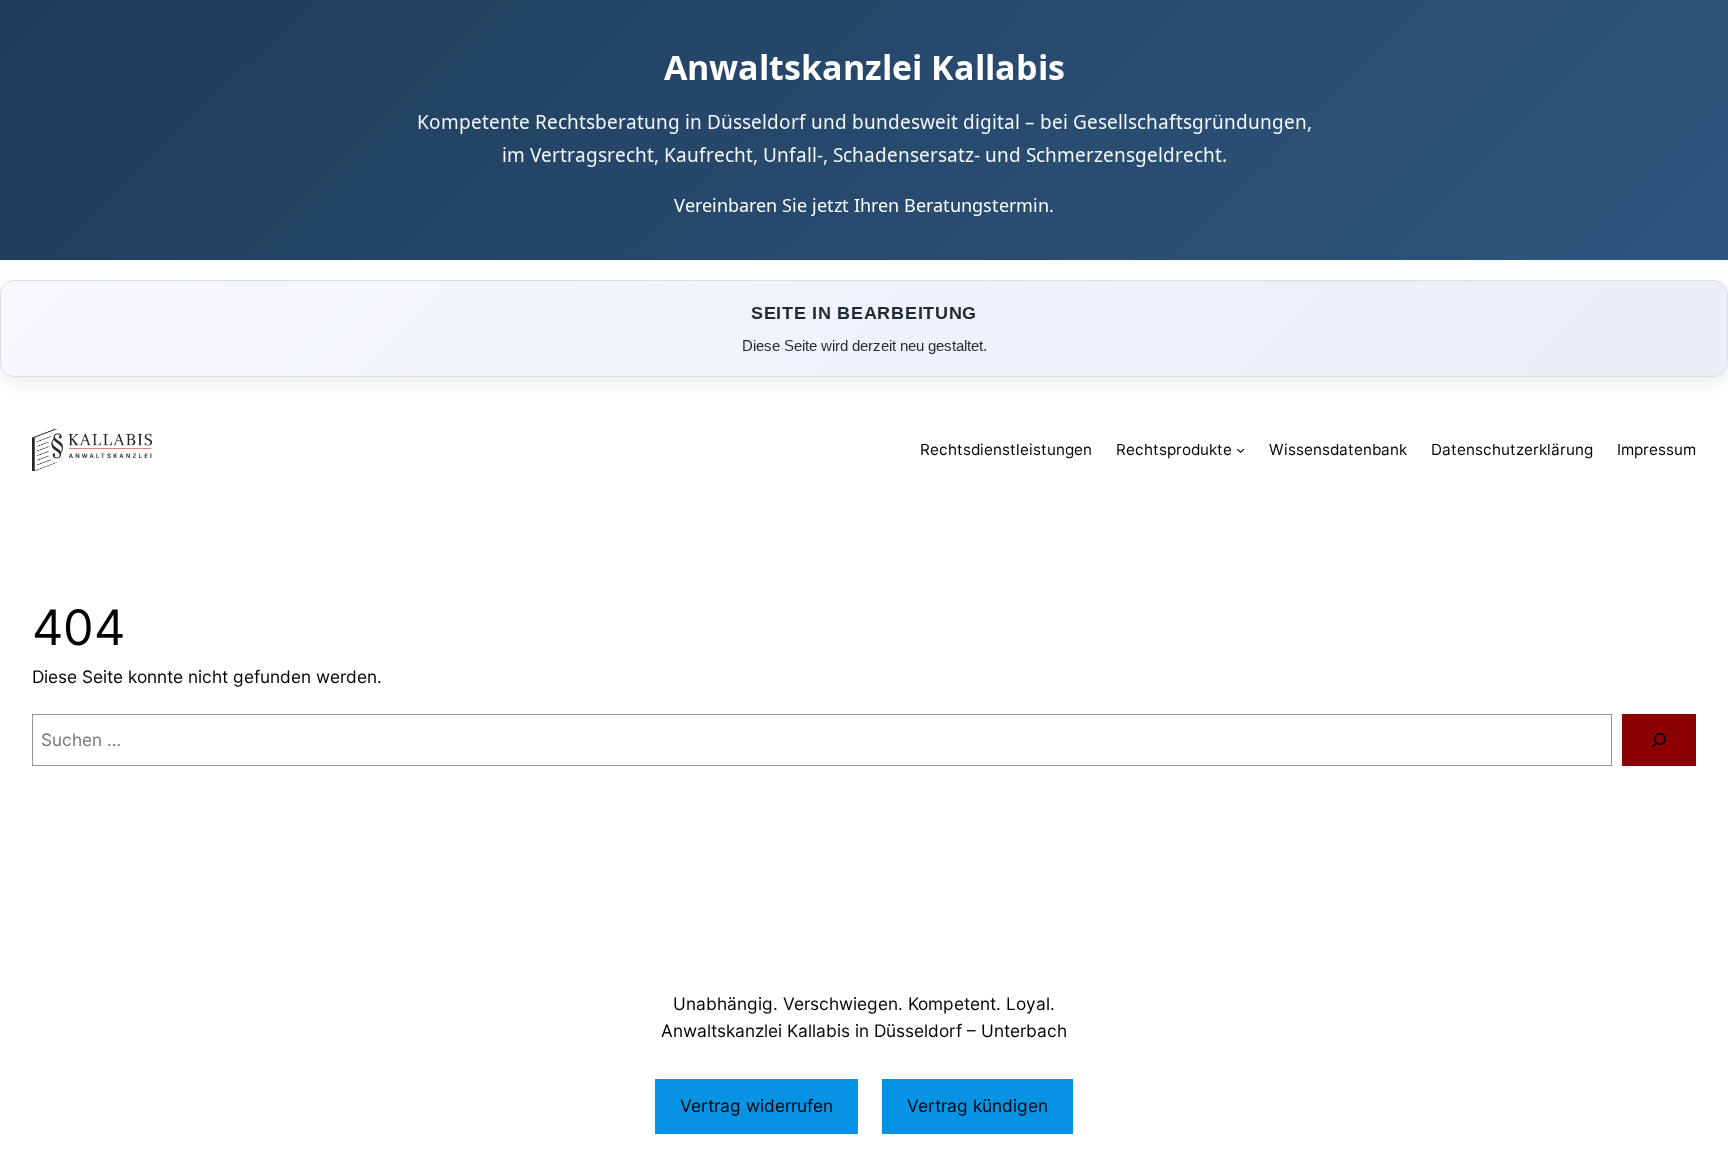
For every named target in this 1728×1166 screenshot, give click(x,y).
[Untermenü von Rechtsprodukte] (1240, 449)
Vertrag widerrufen (756, 1105)
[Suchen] (1659, 739)
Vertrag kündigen (977, 1105)
